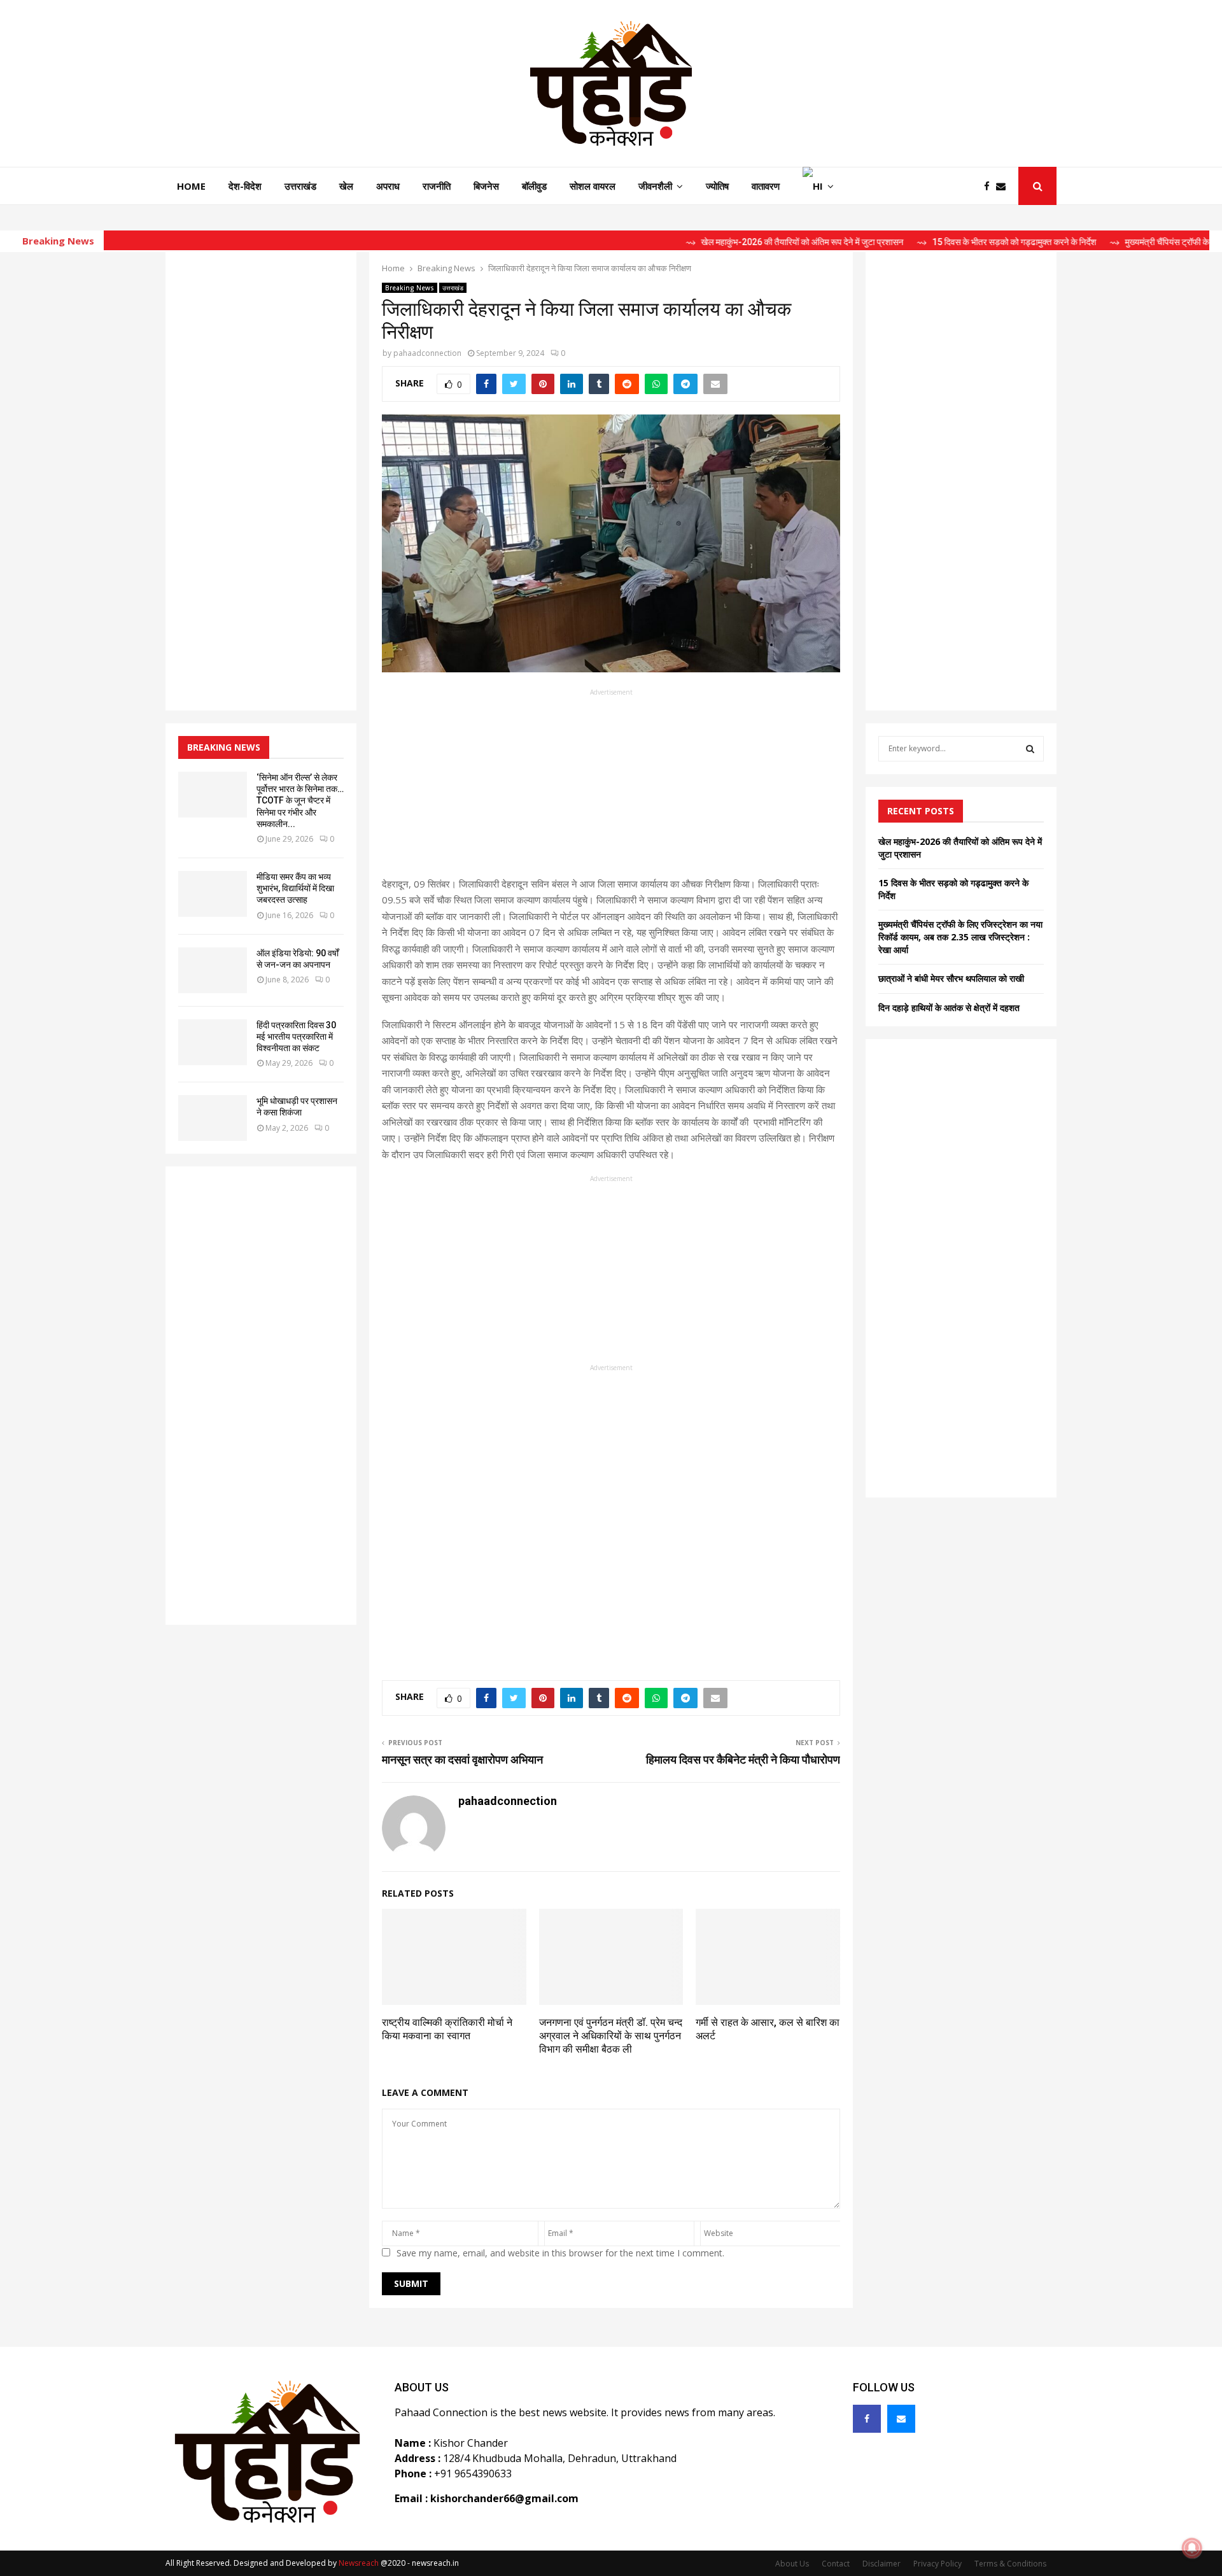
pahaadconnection (427, 353)
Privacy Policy (938, 2564)
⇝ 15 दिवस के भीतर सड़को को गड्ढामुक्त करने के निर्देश (929, 242)
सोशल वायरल (593, 186)
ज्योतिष (717, 186)
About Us (792, 2564)
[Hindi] (818, 186)
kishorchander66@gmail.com (504, 2498)
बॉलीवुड (534, 186)
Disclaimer (881, 2564)
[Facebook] (990, 186)
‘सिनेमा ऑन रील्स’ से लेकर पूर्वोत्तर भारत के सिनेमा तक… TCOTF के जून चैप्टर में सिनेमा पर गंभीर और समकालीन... (300, 801)
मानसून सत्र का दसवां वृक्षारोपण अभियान (462, 1759)
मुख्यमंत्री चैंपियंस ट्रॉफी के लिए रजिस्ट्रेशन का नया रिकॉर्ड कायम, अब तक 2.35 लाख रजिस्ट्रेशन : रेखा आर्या (960, 937)
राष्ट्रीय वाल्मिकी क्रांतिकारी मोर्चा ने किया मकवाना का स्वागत (447, 2029)
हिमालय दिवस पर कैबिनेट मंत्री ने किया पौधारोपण (743, 1759)
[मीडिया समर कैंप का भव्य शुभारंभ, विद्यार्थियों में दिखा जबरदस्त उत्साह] (213, 894)
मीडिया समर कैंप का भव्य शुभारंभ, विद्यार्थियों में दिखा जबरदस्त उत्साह (295, 888)
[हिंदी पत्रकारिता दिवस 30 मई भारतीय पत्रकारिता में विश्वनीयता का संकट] (213, 1042)
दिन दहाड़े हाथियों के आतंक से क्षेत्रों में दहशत (949, 1008)
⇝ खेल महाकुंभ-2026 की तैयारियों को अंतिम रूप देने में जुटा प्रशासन (717, 242)
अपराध (388, 186)
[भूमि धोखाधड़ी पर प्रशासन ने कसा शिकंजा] (213, 1118)
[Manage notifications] (1192, 2548)
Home (191, 186)
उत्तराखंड (300, 186)
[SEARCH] (1030, 749)
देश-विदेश (245, 186)
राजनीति (437, 186)
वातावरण (766, 186)
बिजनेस (486, 186)
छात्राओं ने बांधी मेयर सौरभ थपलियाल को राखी (951, 978)
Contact (836, 2564)
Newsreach (359, 2563)
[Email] (1004, 186)
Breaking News (410, 288)
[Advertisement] (611, 787)
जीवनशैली (655, 186)
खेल (346, 186)
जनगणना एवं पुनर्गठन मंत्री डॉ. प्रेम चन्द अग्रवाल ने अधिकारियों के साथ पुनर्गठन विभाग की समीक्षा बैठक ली (611, 2036)
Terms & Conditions (1010, 2564)
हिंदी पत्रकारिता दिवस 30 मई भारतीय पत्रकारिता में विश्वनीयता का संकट (296, 1037)
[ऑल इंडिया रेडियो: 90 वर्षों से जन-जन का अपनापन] (213, 970)
